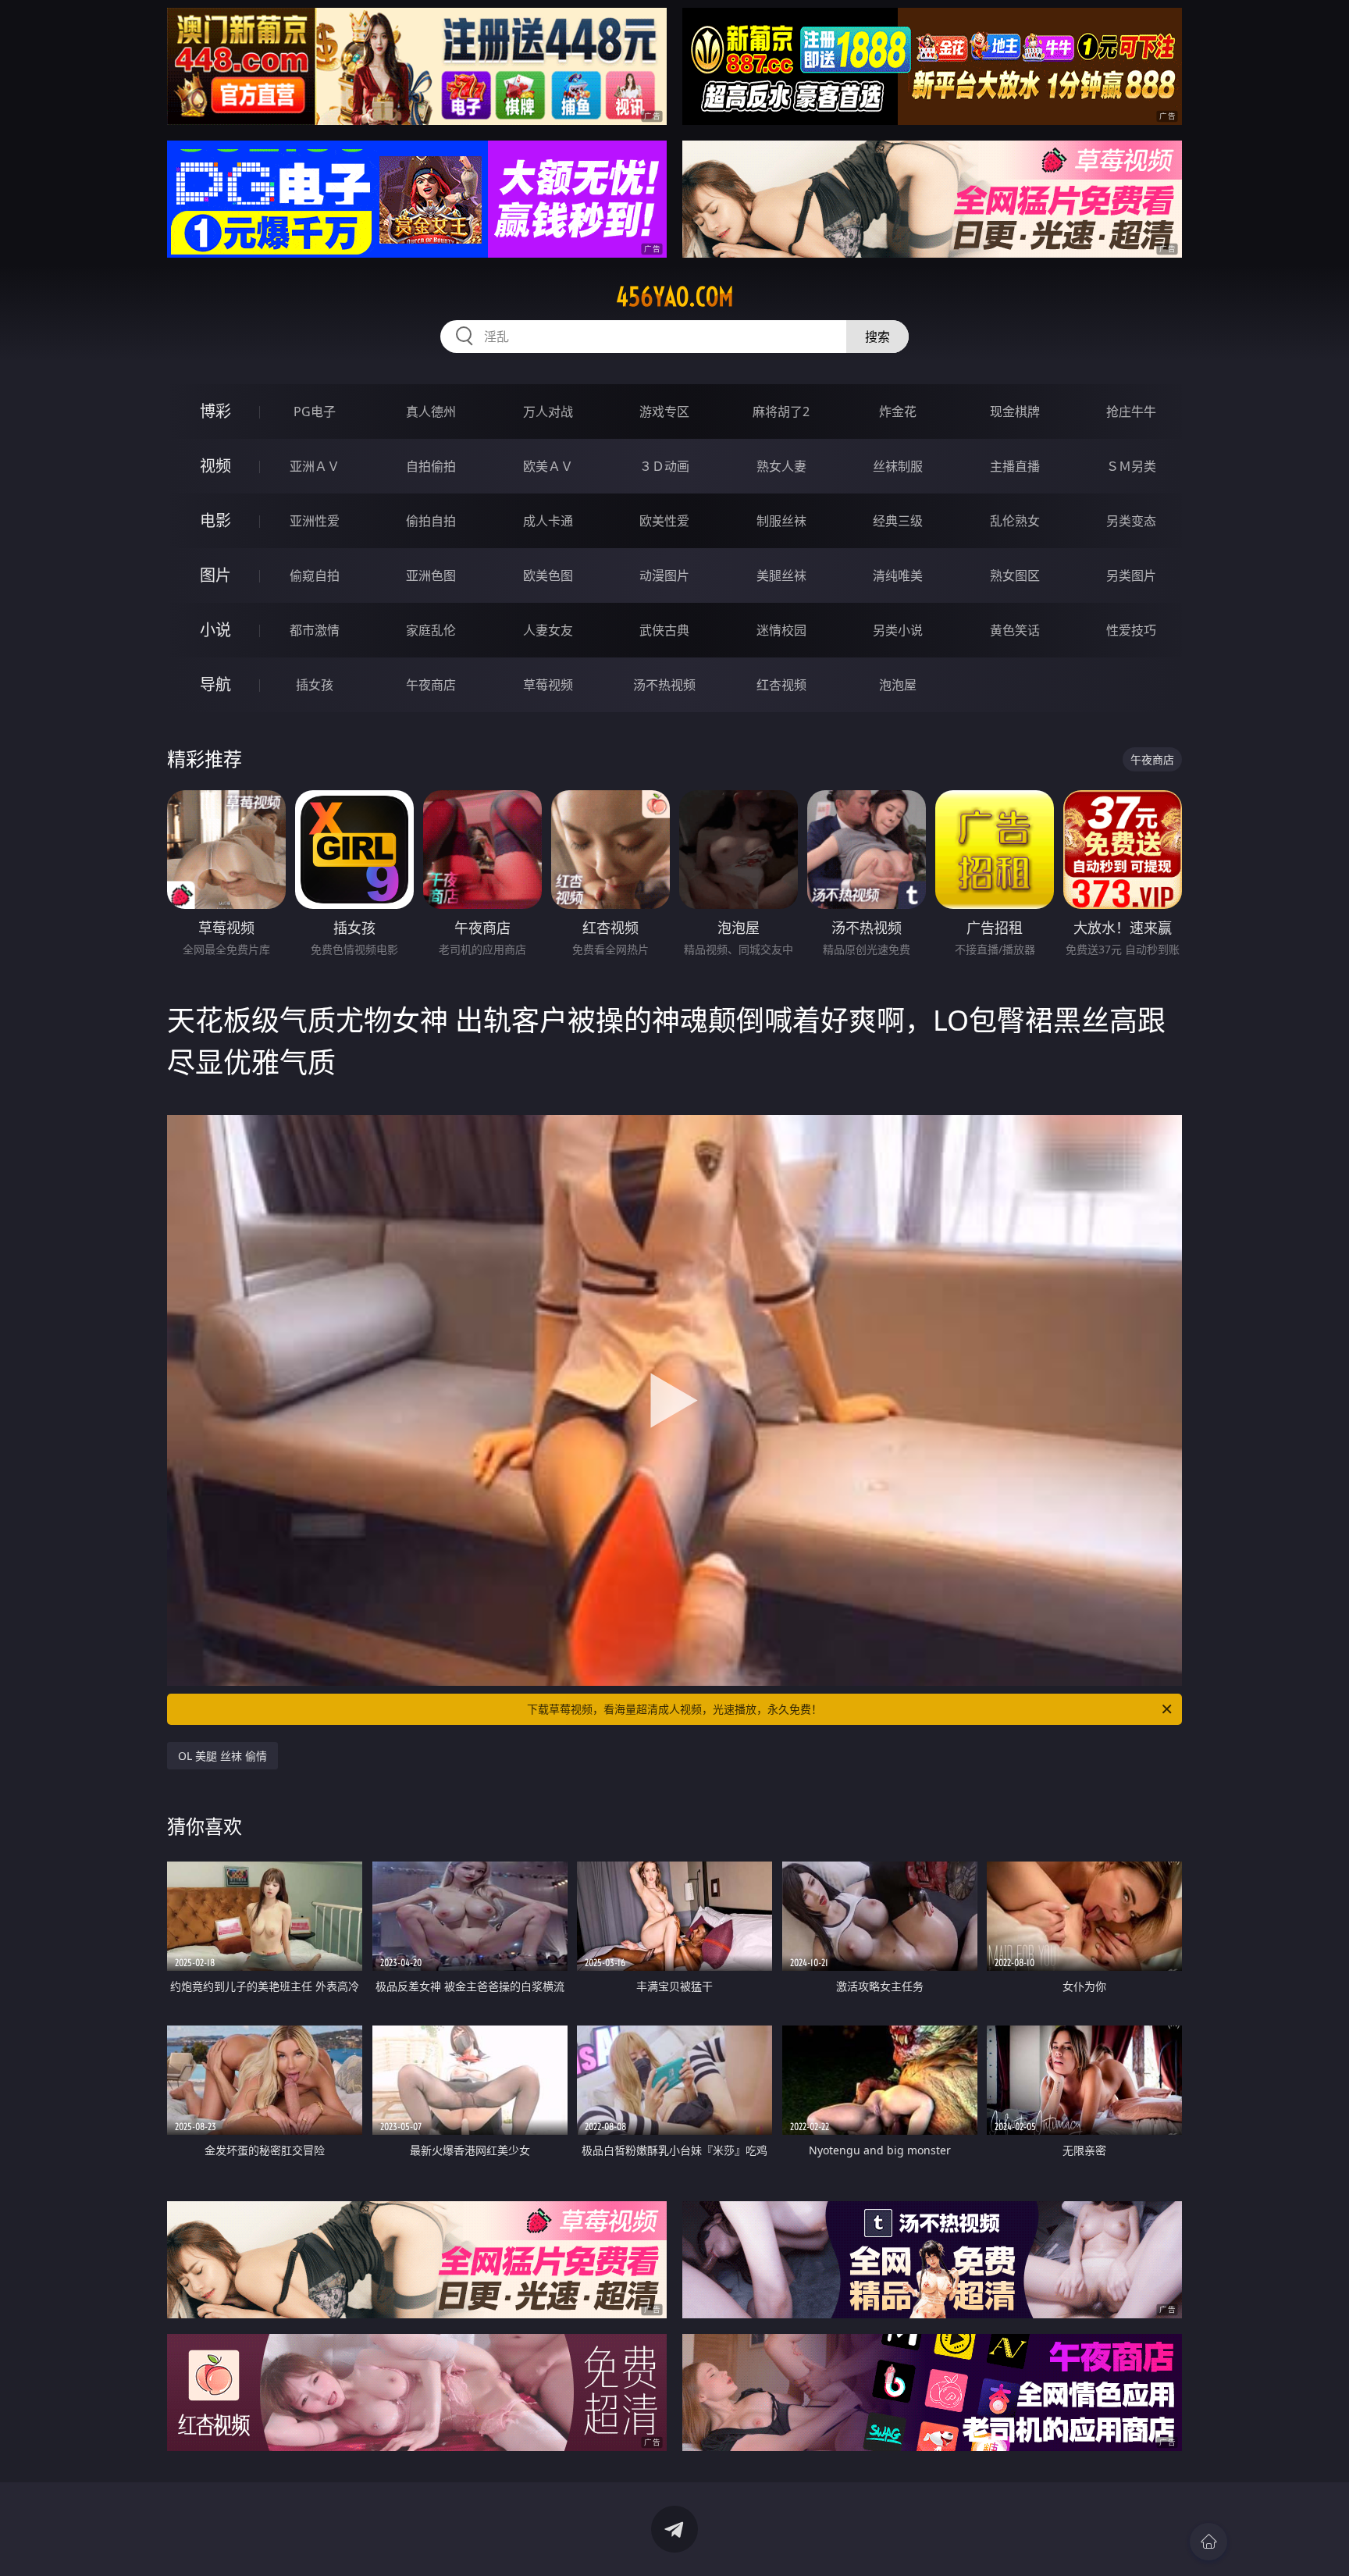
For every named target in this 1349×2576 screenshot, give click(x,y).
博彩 (215, 411)
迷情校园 (781, 630)
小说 (215, 630)
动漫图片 (664, 575)
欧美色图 (548, 575)
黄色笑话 (1015, 630)
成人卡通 (548, 521)
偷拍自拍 (431, 521)
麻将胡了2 (781, 412)
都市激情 (315, 630)
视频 (215, 466)
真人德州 (431, 412)
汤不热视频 (664, 685)
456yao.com (675, 297)
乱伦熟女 (1015, 521)
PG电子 (315, 412)
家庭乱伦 (431, 630)
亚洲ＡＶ (315, 466)
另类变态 (1131, 521)
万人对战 (548, 412)
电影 (215, 520)
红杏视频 (781, 685)
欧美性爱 (664, 521)
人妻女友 (548, 630)
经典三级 (898, 521)
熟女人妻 (781, 466)
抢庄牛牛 (1131, 412)
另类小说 (898, 630)
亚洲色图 (431, 575)
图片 (215, 575)
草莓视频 (548, 685)
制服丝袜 (781, 521)
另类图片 (1131, 575)
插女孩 (315, 685)
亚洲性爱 (315, 521)
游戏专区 (664, 412)
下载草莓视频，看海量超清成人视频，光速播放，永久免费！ (674, 1709)
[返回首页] (1208, 2542)
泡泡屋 (898, 685)
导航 (215, 684)
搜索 (877, 337)
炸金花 (898, 412)
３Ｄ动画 (664, 466)
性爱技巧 (1131, 630)
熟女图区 (1015, 575)
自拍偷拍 (431, 466)
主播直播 (1015, 466)
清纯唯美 (898, 575)
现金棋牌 (1015, 412)
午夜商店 (431, 685)
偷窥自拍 (315, 575)
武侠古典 (664, 630)
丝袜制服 (898, 466)
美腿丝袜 (781, 575)
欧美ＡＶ (548, 466)
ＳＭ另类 (1131, 466)
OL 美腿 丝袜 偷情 (222, 1756)
